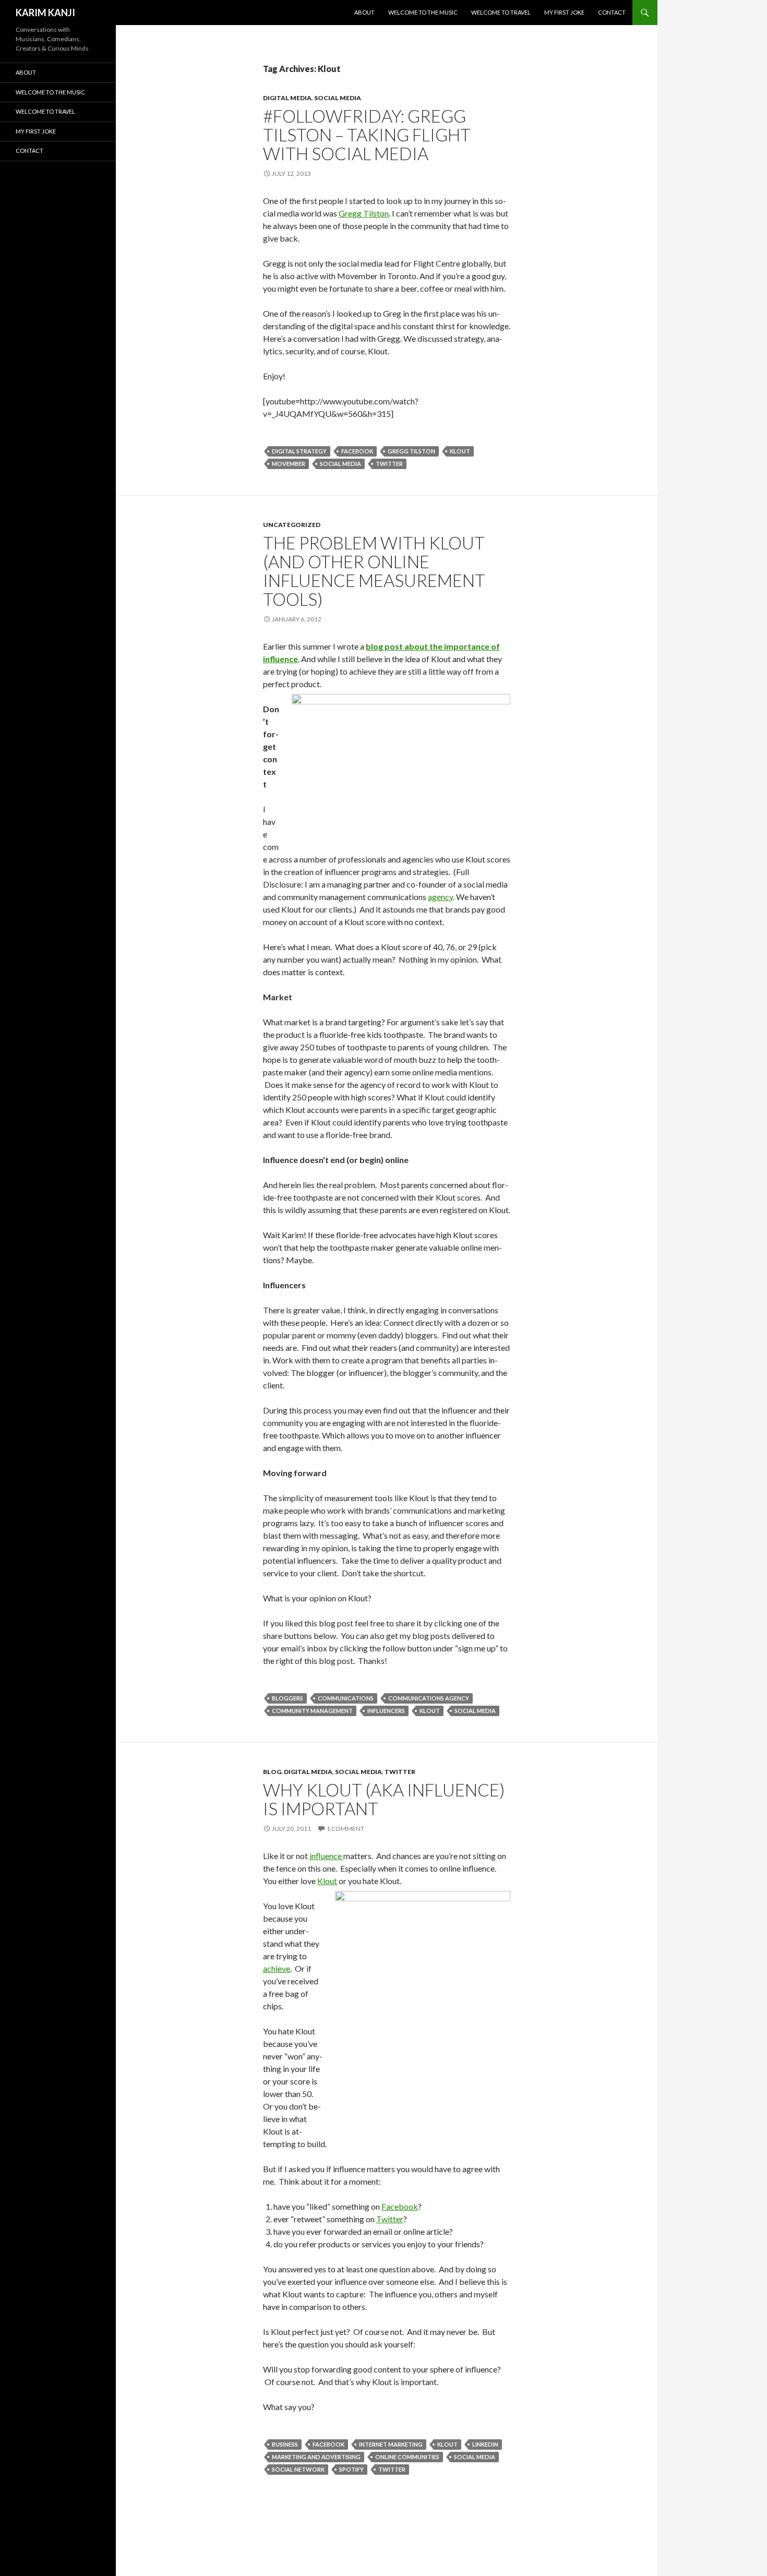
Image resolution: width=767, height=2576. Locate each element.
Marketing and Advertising (316, 2457)
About (364, 12)
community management (312, 1711)
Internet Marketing (391, 2444)
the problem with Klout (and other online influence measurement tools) (374, 571)
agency (440, 897)
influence (326, 1856)
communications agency (429, 1698)
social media (338, 98)
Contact (612, 12)
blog (272, 1772)
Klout (460, 451)
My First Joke (564, 12)
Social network (298, 2469)
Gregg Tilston (364, 213)
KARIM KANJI (45, 13)
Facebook (357, 451)
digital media (287, 98)
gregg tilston (411, 451)
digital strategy (299, 451)
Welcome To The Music (423, 12)
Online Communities (407, 2457)
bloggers (287, 1698)
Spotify (351, 2469)
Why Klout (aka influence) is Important (384, 1799)
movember (289, 464)
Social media (340, 464)
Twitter (389, 464)
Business (285, 2444)
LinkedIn (485, 2444)
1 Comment (345, 1829)
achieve (277, 1968)
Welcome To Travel (501, 12)
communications (346, 1698)
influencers (386, 1711)
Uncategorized (292, 525)
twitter (400, 1772)
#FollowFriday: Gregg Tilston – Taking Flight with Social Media (367, 135)
